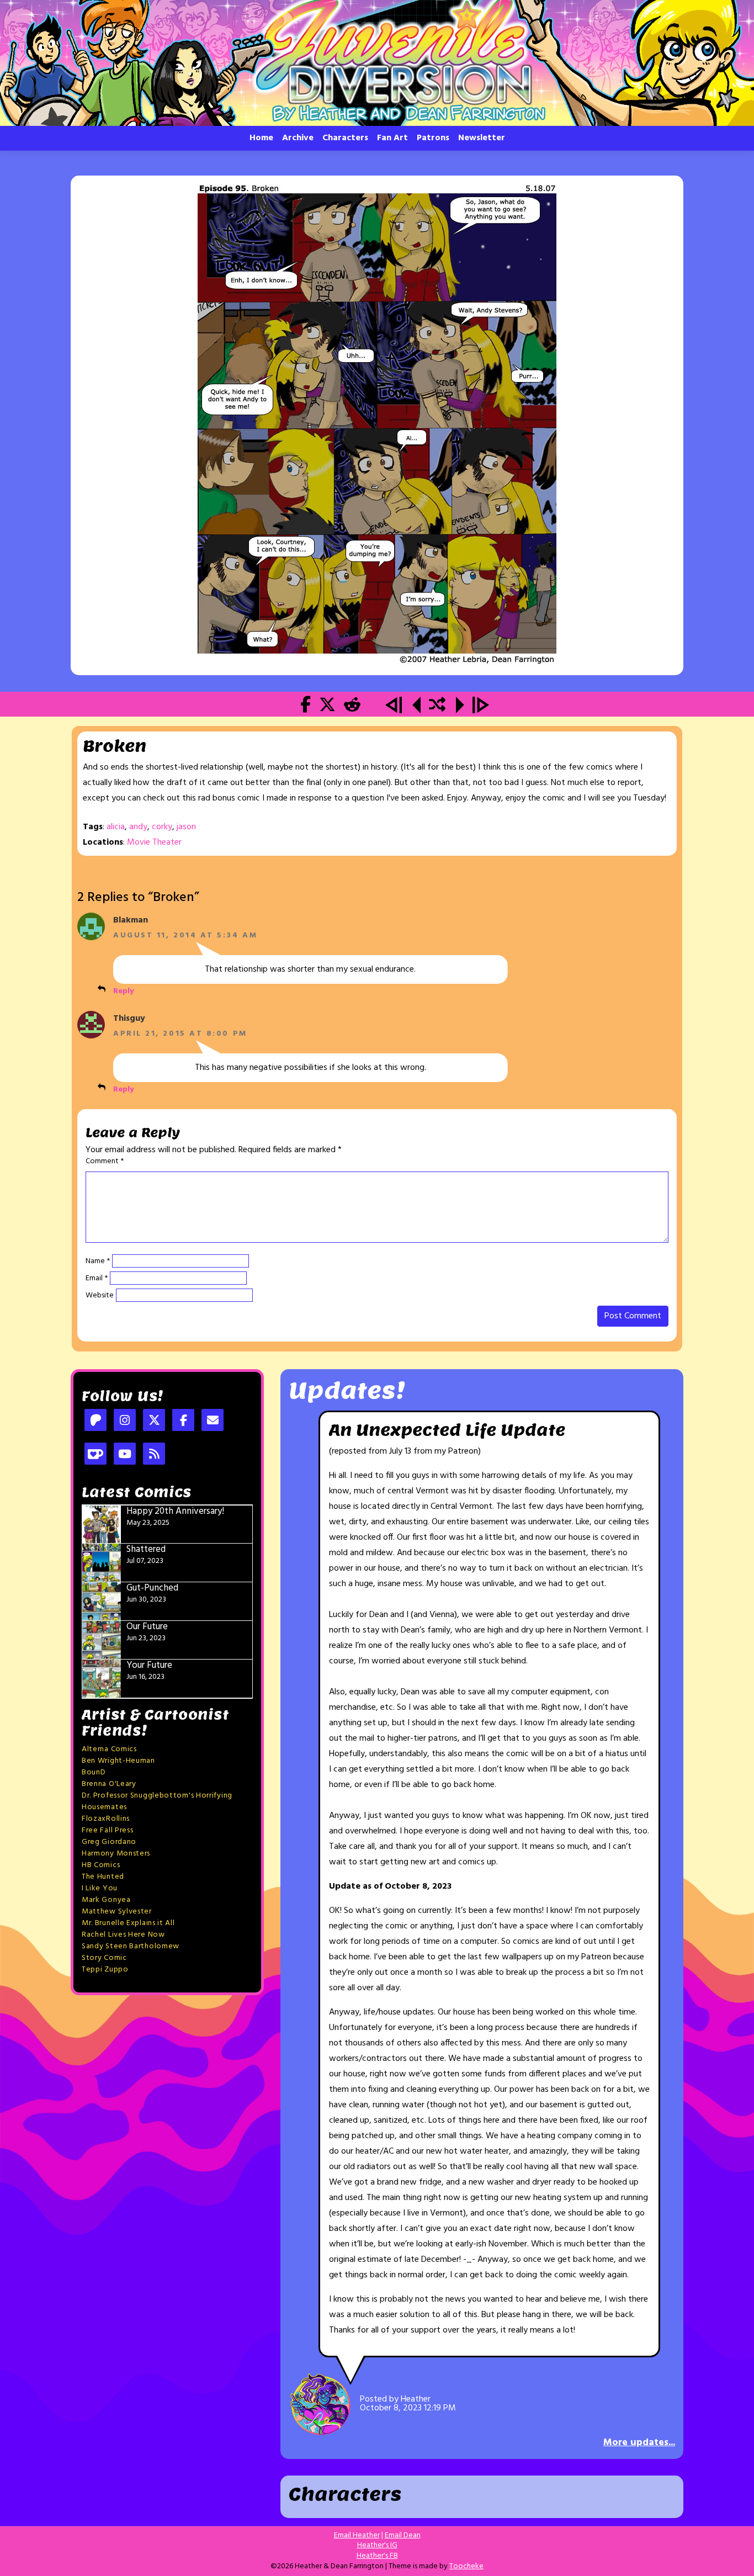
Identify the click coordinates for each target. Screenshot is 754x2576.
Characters (345, 138)
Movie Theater (154, 842)
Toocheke (466, 2566)
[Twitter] (154, 1421)
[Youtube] (125, 1455)
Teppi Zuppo (105, 1970)
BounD (94, 1772)
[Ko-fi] (95, 1455)
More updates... (639, 2443)
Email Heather (357, 2535)
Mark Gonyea (106, 1900)
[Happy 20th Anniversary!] (481, 707)
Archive (298, 138)
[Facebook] (183, 1421)
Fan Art (392, 138)
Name (98, 1262)
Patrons (433, 138)
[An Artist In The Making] (395, 707)
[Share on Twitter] (327, 707)
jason (186, 827)
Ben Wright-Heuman (118, 1761)
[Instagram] (125, 1421)
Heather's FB (377, 2556)
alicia (116, 827)
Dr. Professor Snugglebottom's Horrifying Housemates (157, 1801)
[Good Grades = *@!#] (416, 707)
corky (162, 827)
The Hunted (103, 1877)
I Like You (100, 1888)
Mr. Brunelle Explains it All (128, 1923)
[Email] (213, 1421)
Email (97, 1279)
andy (138, 827)
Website (100, 1296)
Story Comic (104, 1958)
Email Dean (403, 2535)
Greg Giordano (109, 1842)
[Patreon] (95, 1421)
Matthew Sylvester (117, 1912)
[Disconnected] (377, 425)
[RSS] (154, 1455)
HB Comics (101, 1865)
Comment (105, 1162)
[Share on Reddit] (352, 707)
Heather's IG (377, 2545)
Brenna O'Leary (109, 1784)
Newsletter (482, 138)
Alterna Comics (109, 1749)
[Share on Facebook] (306, 707)
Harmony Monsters (116, 1854)
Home (261, 138)
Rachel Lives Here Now (123, 1935)
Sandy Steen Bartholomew (131, 1946)
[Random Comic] (437, 707)
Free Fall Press (108, 1830)
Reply (123, 991)
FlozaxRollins (106, 1819)
